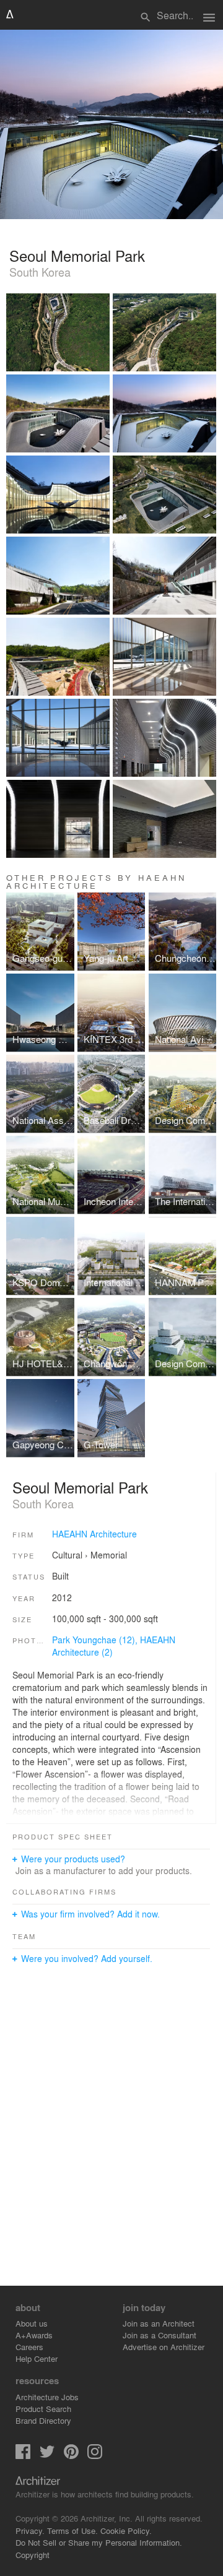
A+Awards (34, 2335)
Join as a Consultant (160, 2335)
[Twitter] (47, 2456)
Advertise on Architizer (164, 2347)
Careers (29, 2347)
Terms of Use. (72, 2531)
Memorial (109, 1555)
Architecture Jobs (47, 2397)
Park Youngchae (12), (96, 1640)
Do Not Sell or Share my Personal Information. (99, 2542)
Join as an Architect (159, 2323)
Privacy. (30, 2531)
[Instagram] (95, 2456)
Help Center (37, 2358)
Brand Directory (43, 2420)
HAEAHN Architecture (94, 1534)
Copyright (33, 2555)
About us (32, 2323)
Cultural (67, 1555)
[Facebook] (23, 2456)
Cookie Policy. (126, 2531)
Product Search (43, 2409)
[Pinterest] (71, 2456)
